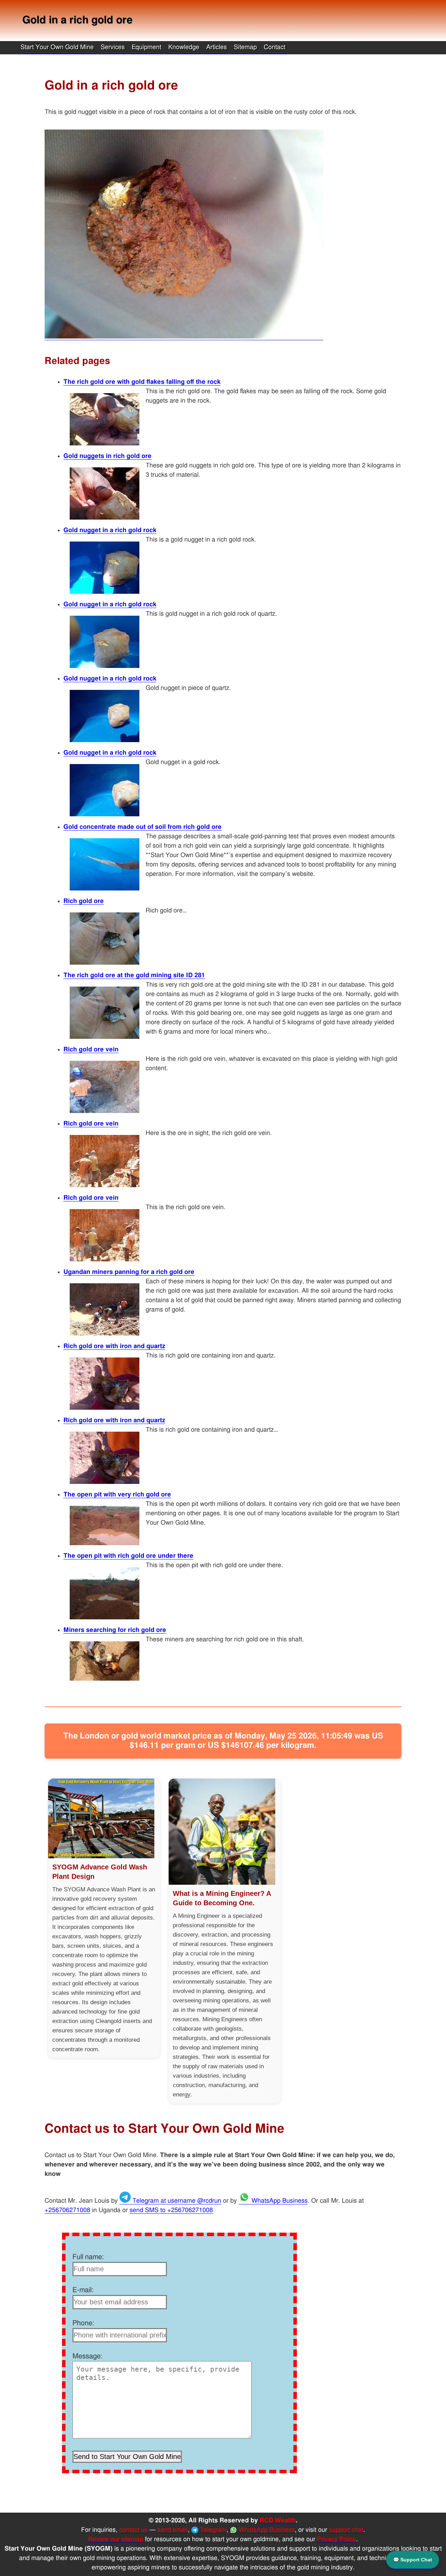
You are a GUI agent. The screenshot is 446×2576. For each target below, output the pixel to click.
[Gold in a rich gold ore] (184, 337)
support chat (346, 2530)
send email (173, 2530)
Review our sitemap (116, 2539)
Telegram (212, 2530)
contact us (133, 2530)
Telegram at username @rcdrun (176, 2201)
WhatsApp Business (279, 2201)
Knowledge (184, 47)
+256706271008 (67, 2210)
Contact (275, 47)
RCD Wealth (278, 2521)
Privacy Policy (337, 2539)
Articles (217, 47)
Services (113, 47)
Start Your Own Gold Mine (57, 47)
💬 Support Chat (413, 2560)
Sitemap (245, 47)
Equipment (147, 47)
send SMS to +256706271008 (171, 2210)
